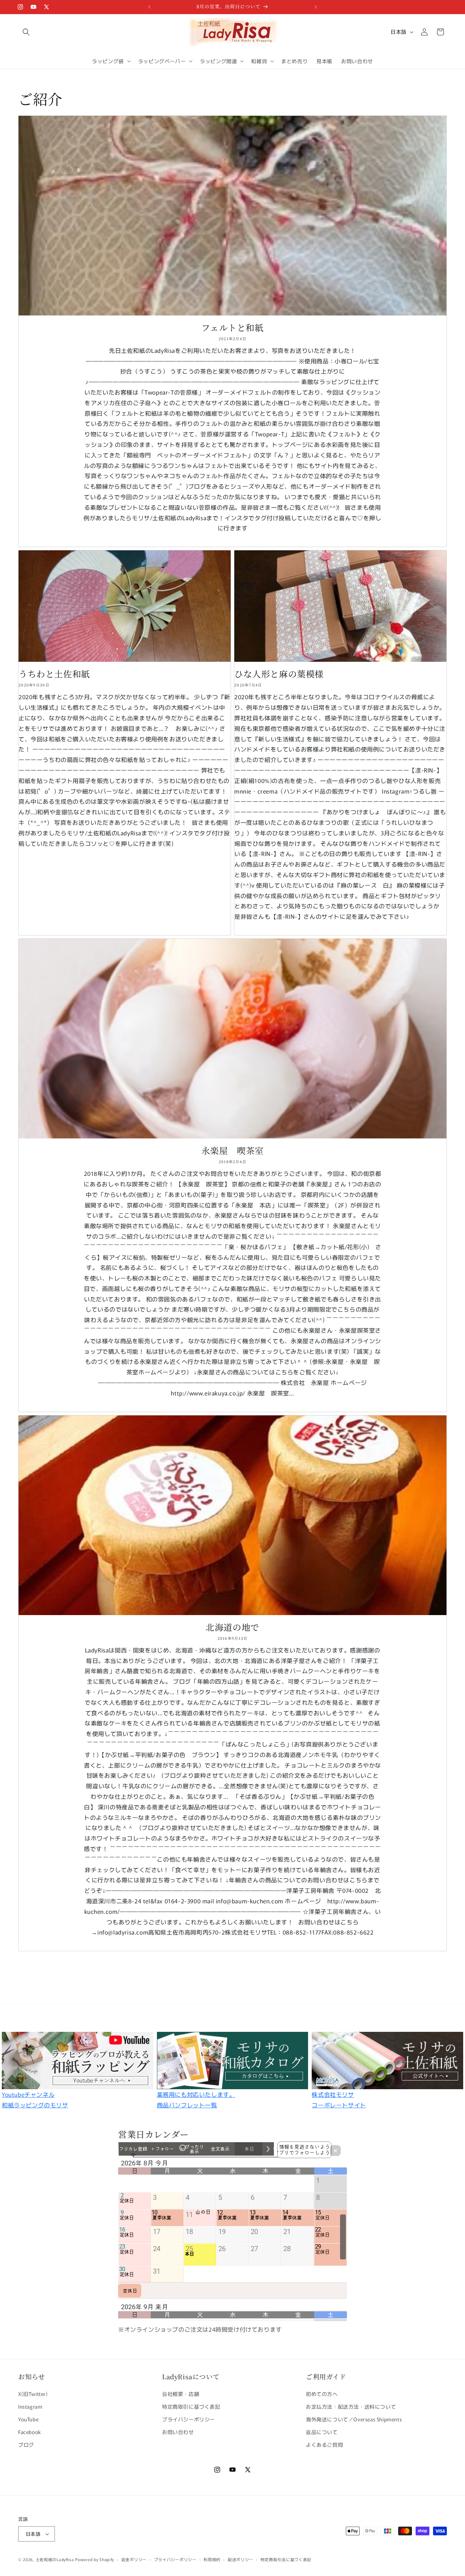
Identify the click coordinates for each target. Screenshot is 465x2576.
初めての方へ (322, 2393)
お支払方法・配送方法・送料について (351, 2406)
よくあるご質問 (324, 2445)
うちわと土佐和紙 (54, 674)
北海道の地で (232, 1627)
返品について (322, 2432)
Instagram (30, 2406)
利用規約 (212, 2559)
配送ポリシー (240, 2559)
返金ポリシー (134, 2559)
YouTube (28, 2419)
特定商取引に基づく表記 (191, 2406)
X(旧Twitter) (33, 2393)
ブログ (26, 2445)
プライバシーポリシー (189, 2419)
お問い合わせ (178, 2432)
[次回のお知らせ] (316, 7)
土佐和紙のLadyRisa (55, 2559)
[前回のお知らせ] (149, 7)
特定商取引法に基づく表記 (286, 2559)
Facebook (30, 2432)
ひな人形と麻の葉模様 (279, 674)
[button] (26, 32)
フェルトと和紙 (232, 327)
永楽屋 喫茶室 (232, 1150)
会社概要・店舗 (181, 2393)
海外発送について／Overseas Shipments (354, 2419)
